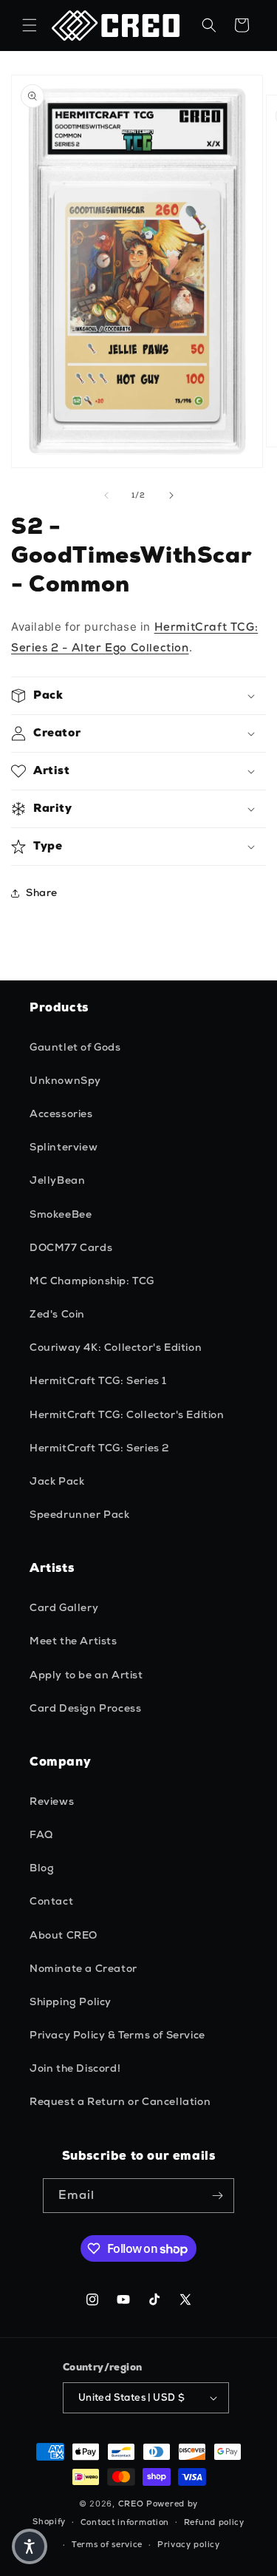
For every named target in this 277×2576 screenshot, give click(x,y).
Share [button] (42, 892)
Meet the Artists (73, 1641)
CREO (131, 2504)
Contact (51, 1901)
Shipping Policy (71, 2002)
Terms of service (107, 2544)
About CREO (64, 1935)
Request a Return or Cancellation (120, 2101)
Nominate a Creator (83, 1968)
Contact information (125, 2522)
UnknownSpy (65, 1080)
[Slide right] (171, 495)
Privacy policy (189, 2544)
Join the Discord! (75, 2068)
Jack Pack (57, 1481)
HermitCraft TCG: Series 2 (99, 1448)
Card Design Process (85, 1708)
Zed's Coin (57, 1314)
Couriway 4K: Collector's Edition (116, 1347)
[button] (30, 25)
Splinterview (64, 1147)
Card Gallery (64, 1607)
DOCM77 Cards (71, 1247)
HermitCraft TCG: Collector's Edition (127, 1414)
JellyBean (57, 1180)
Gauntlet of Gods (75, 1047)
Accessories (61, 1114)
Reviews (52, 1801)
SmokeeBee (61, 1214)
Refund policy (214, 2522)
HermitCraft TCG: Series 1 (98, 1380)
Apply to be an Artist (86, 1675)
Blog (42, 1868)
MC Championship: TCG (92, 1281)
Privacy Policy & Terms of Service (117, 2035)
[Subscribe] (217, 2196)
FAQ (41, 1834)
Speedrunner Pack (80, 1514)
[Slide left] (106, 495)
